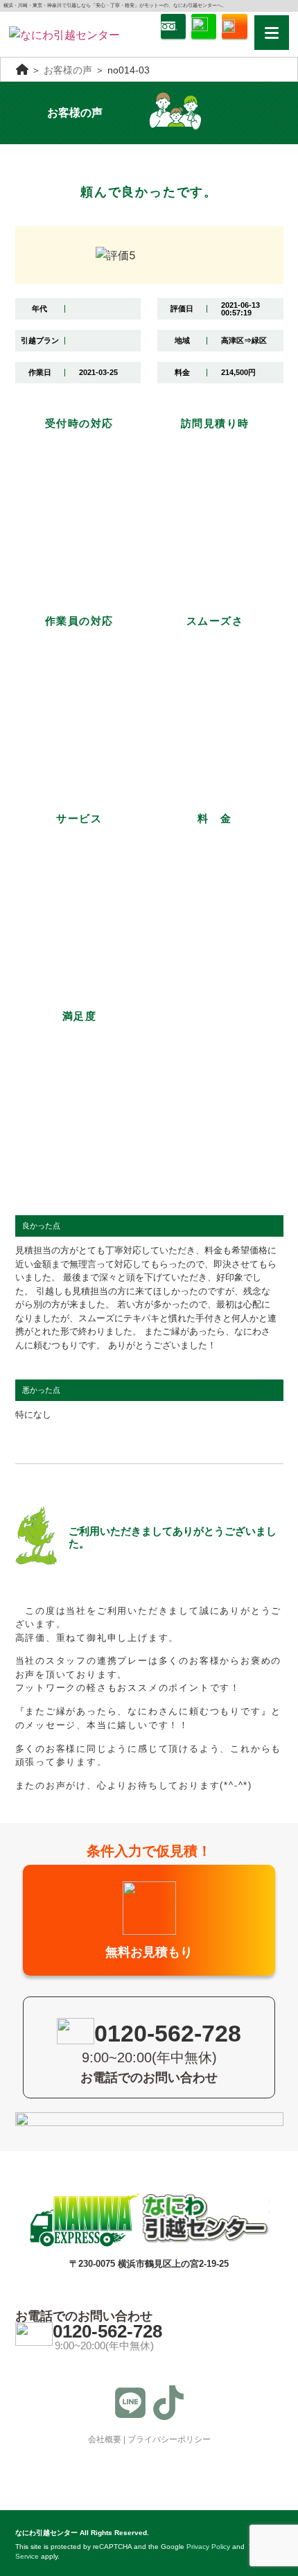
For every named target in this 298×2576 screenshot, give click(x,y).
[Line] (130, 2403)
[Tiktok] (168, 2403)
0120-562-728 (107, 2331)
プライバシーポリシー (169, 2439)
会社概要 (105, 2439)
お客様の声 (68, 70)
